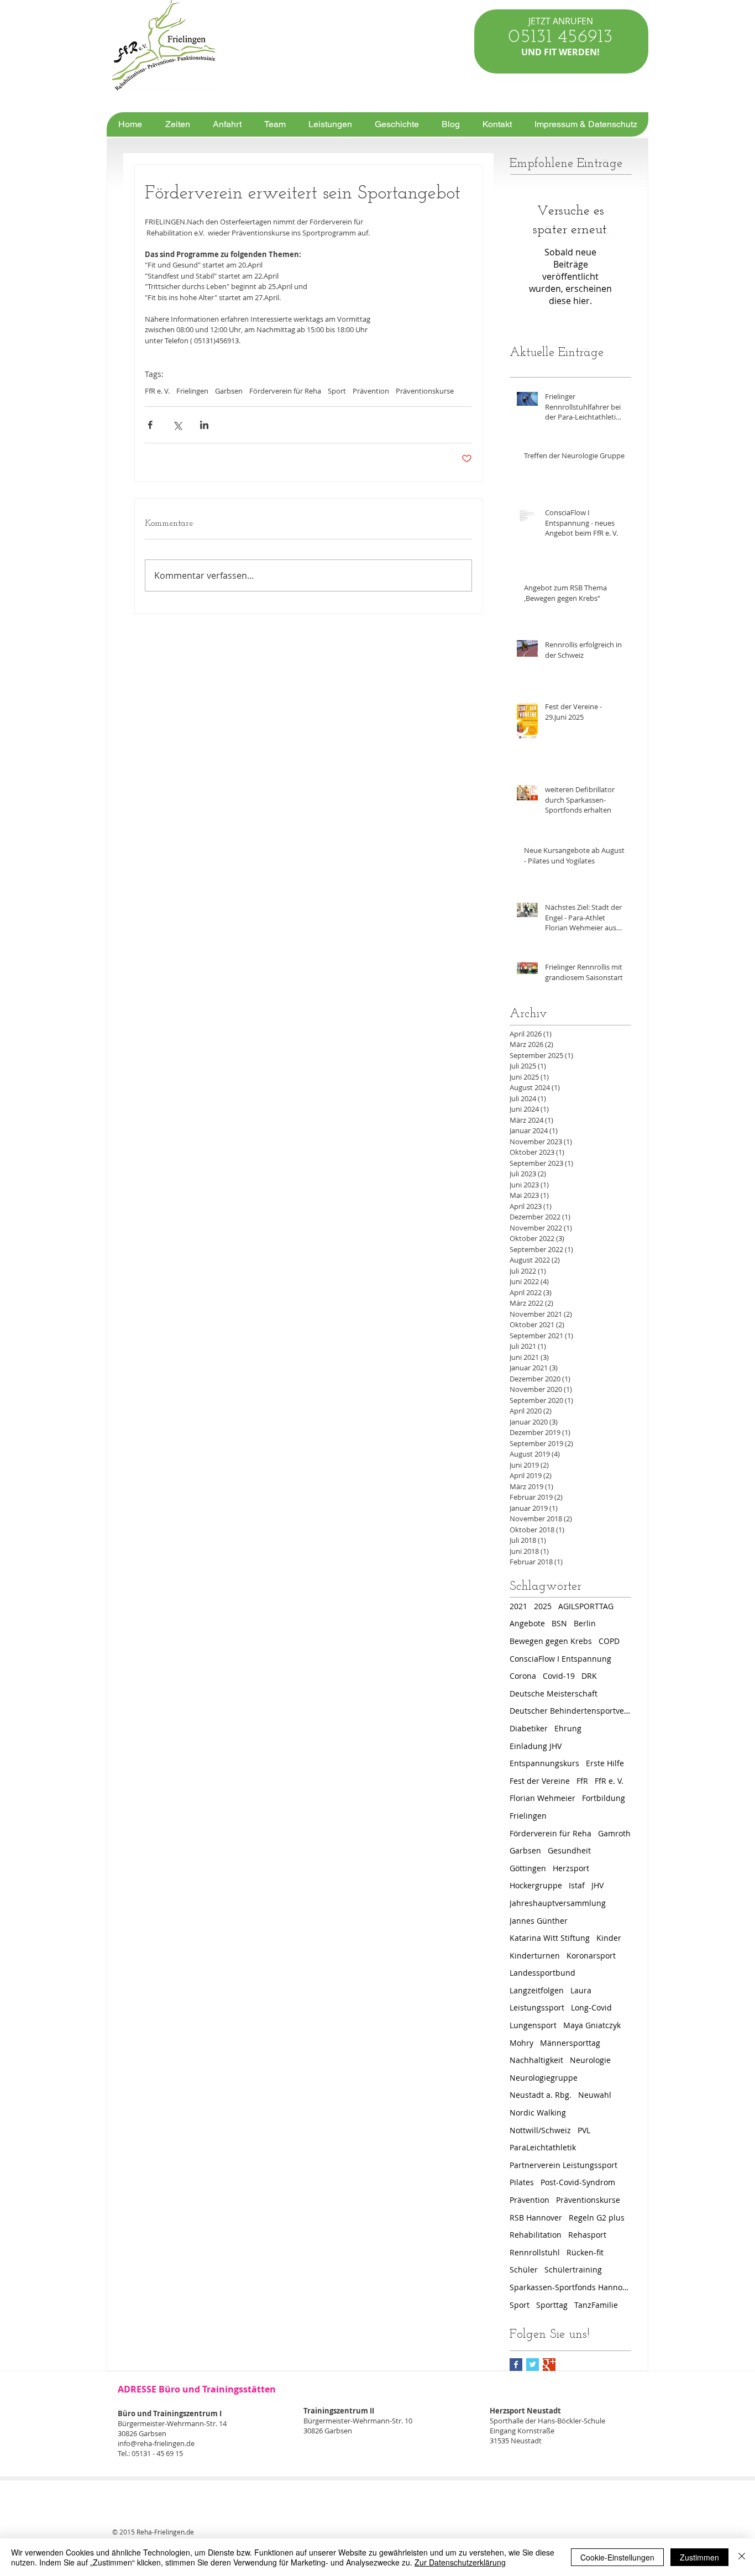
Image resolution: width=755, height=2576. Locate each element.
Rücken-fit (585, 2252)
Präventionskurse (425, 391)
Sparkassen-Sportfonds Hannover (570, 2287)
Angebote (527, 1623)
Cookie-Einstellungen (617, 2557)
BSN (559, 1623)
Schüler (524, 2269)
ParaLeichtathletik (543, 2147)
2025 (543, 1606)
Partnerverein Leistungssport (563, 2165)
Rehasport (587, 2235)
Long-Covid (591, 2007)
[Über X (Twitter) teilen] (177, 425)
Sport (337, 391)
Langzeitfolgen (537, 1990)
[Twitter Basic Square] (533, 2365)
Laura (581, 1990)
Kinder (609, 1938)
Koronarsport (591, 1955)
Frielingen (192, 391)
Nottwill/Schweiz (540, 2130)
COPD (609, 1641)
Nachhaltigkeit (536, 2060)
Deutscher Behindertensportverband (570, 1711)
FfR (582, 1781)
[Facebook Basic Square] (516, 2365)
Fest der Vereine (540, 1781)
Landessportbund (542, 1973)
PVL (584, 2130)
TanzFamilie (596, 2305)
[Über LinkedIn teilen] (204, 425)
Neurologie (590, 2060)
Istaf (577, 1885)
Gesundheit (569, 1850)
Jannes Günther (539, 1921)
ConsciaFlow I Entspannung (560, 1659)
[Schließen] (742, 2557)
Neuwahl (595, 2095)
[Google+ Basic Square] (549, 2365)
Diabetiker (529, 1728)
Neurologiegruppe (544, 2078)
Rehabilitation (536, 2235)
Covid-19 (559, 1676)
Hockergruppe (536, 1885)
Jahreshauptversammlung (558, 1903)
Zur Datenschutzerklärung (460, 2562)
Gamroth (614, 1833)
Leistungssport (537, 2007)
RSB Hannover (536, 2218)
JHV (597, 1885)
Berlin (585, 1623)
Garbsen (229, 391)
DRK (589, 1676)
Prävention (371, 391)
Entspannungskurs (544, 1763)
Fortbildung (604, 1798)
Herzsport (571, 1868)
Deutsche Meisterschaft (554, 1693)
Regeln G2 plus (597, 2218)
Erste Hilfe (605, 1763)
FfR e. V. (157, 391)
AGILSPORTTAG (586, 1606)
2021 (518, 1606)
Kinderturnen (535, 1955)
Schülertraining (573, 2269)
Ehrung (568, 1728)
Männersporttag (570, 2043)
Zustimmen (699, 2557)
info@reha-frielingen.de (156, 2443)
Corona (523, 1676)
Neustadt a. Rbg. (541, 2095)
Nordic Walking (538, 2112)
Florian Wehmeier (542, 1798)
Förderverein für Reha (285, 391)
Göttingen (528, 1868)
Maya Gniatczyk (592, 2025)
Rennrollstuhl (535, 2252)
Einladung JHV (536, 1746)
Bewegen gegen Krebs (551, 1641)
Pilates (522, 2182)
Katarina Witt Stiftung (550, 1938)
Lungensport (533, 2025)
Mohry (521, 2043)
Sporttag (552, 2305)
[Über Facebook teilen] (150, 425)
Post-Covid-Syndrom (578, 2182)
